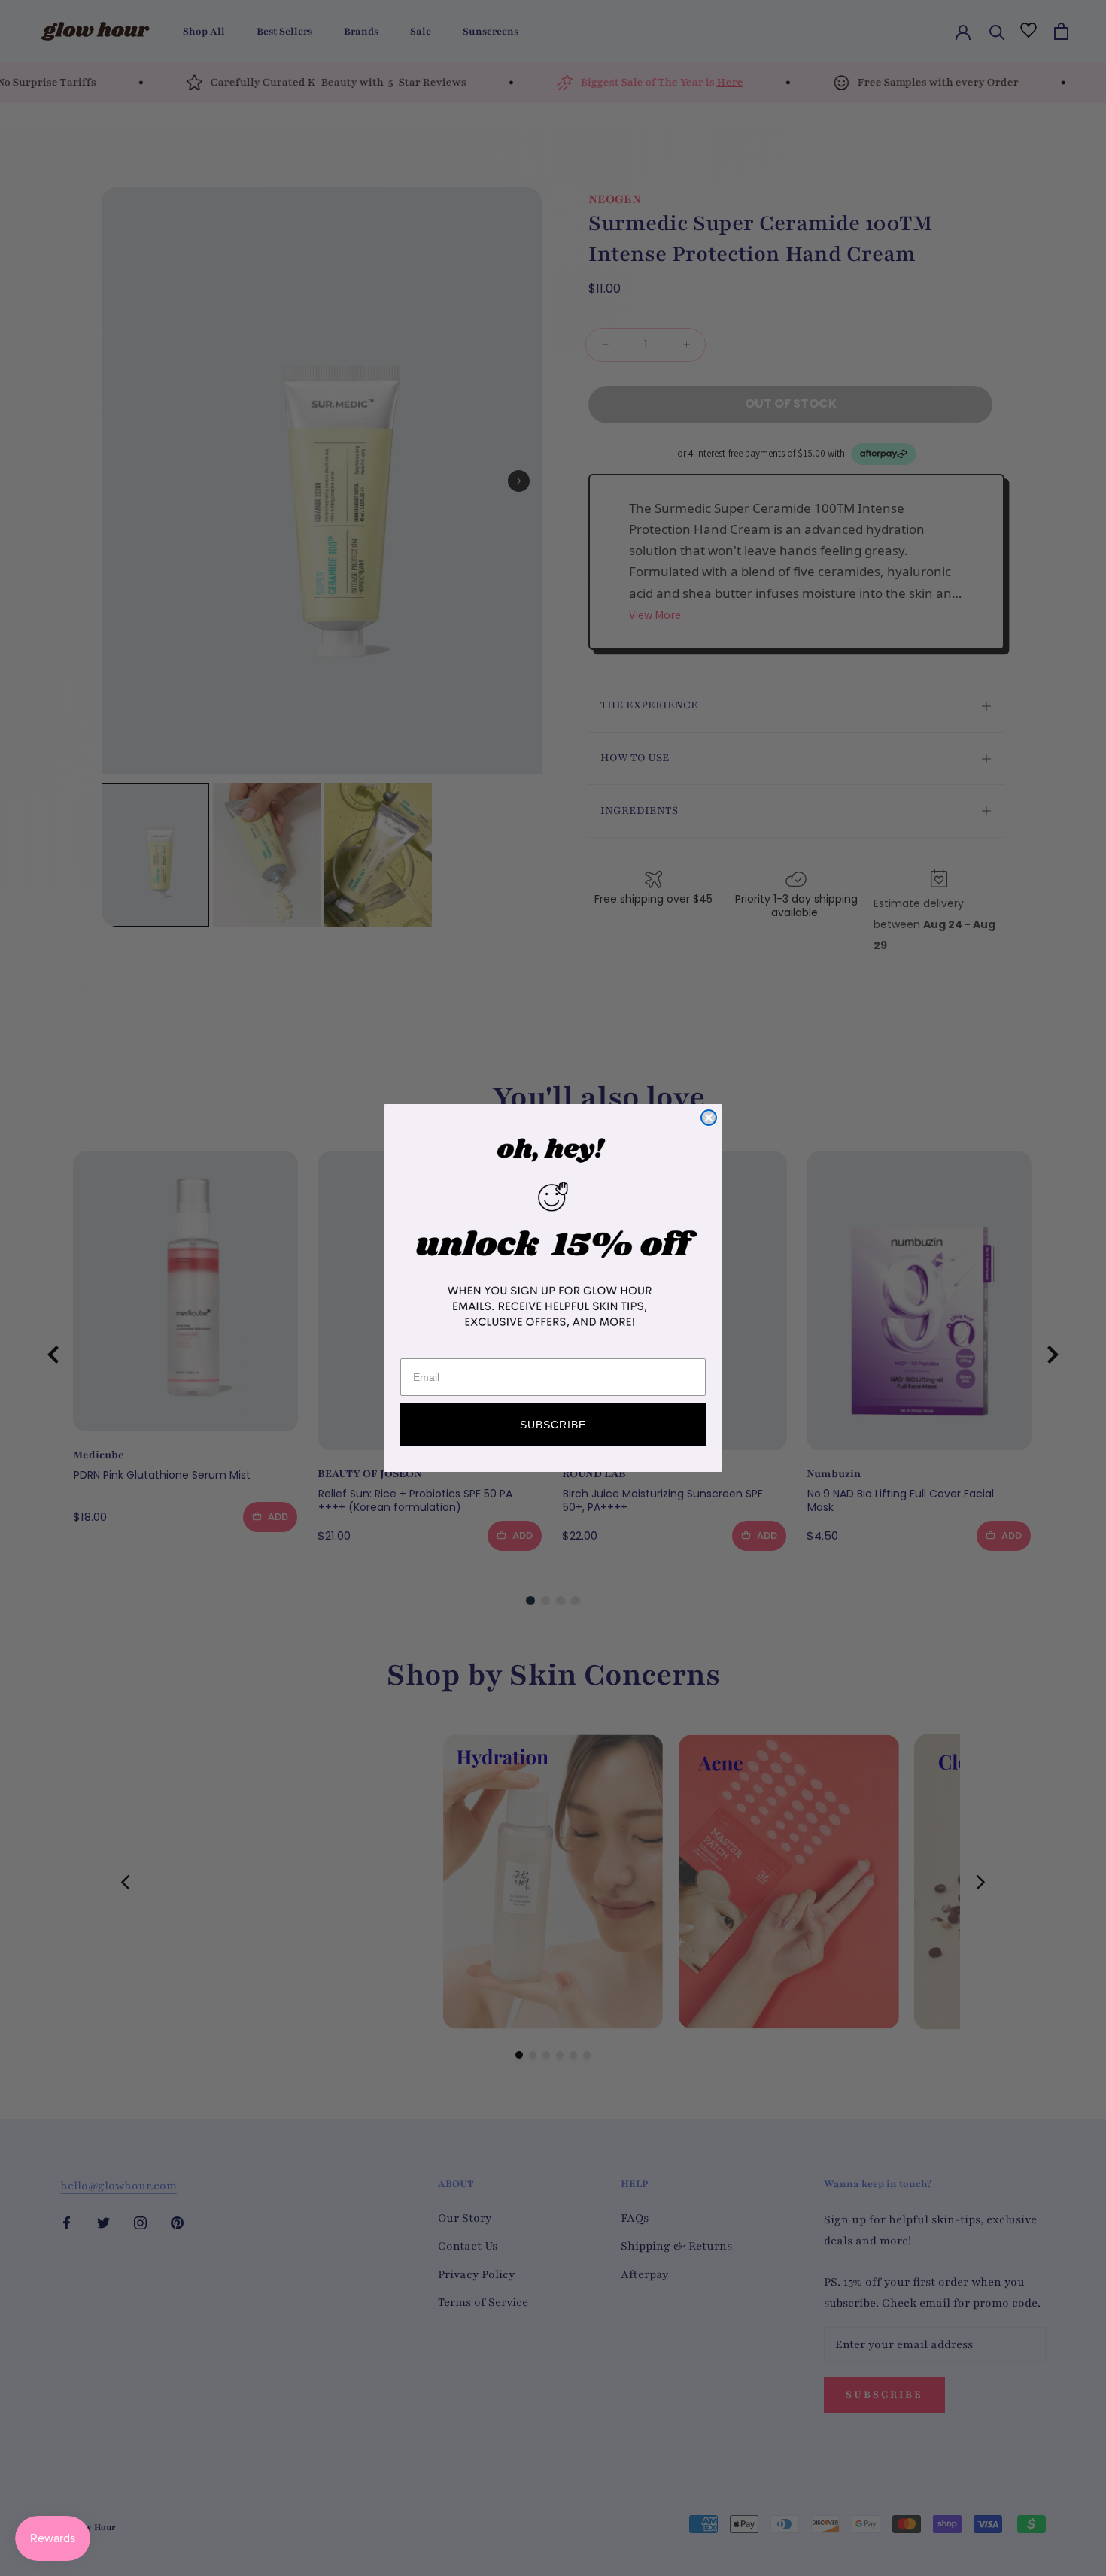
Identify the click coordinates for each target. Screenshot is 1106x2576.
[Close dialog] (709, 1118)
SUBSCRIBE (553, 1425)
